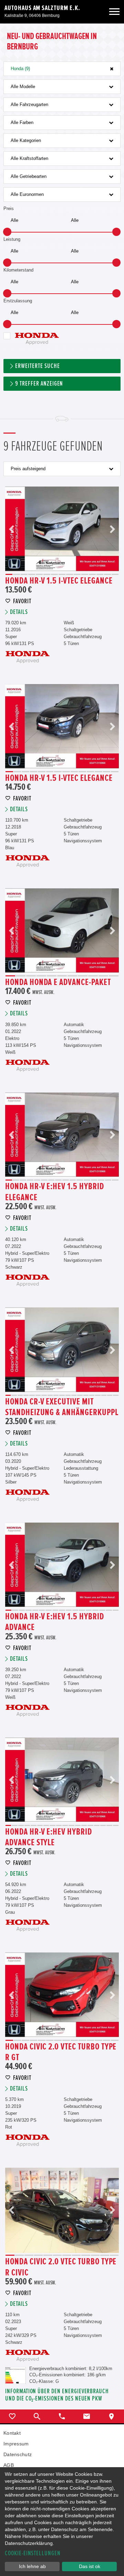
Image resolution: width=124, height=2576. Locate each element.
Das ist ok (90, 2566)
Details (19, 612)
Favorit (22, 601)
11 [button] (85, 574)
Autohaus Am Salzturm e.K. (42, 8)
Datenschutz (18, 2454)
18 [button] (110, 1395)
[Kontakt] (87, 2416)
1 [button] (9, 574)
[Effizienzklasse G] (15, 2370)
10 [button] (77, 574)
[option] (62, 529)
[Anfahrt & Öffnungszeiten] (112, 2416)
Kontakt (12, 2433)
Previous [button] (12, 529)
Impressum (16, 2444)
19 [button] (116, 1395)
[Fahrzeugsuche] (37, 2416)
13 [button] (100, 574)
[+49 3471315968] (62, 2416)
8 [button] (62, 574)
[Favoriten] (12, 2416)
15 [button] (115, 574)
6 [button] (47, 574)
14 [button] (107, 574)
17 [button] (104, 1395)
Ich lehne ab (32, 2566)
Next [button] (112, 529)
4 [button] (32, 574)
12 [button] (92, 574)
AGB (9, 2465)
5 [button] (39, 574)
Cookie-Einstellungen (33, 2553)
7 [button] (54, 574)
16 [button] (115, 1180)
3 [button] (24, 574)
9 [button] (70, 574)
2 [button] (17, 574)
